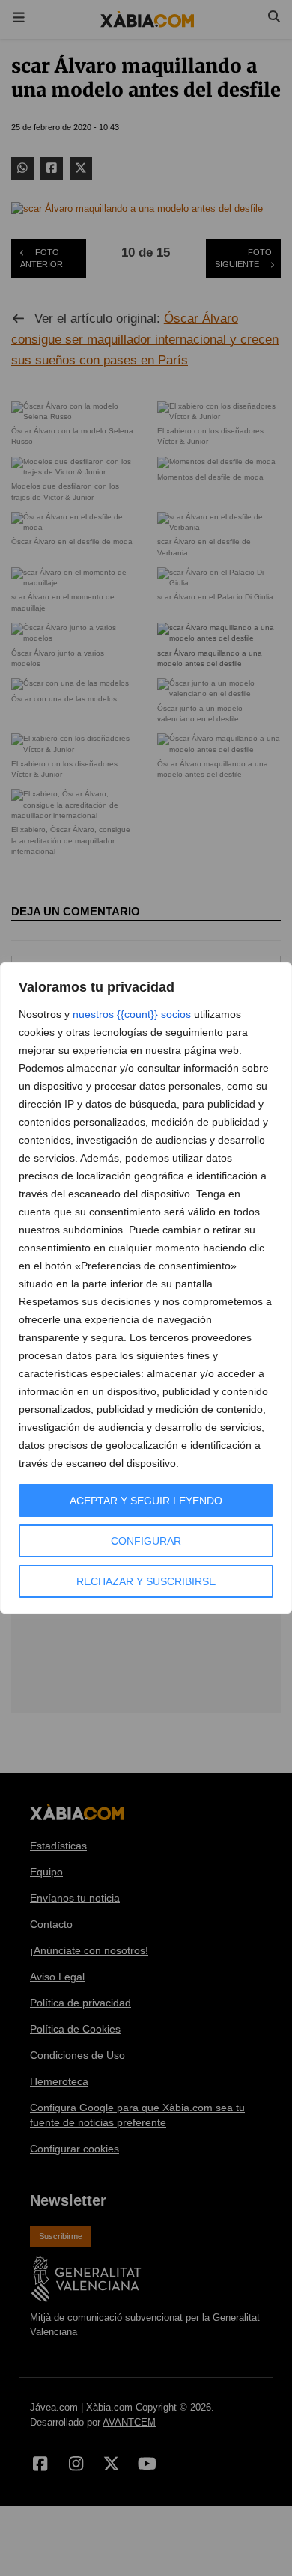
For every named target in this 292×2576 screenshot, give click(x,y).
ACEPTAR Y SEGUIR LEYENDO (146, 1501)
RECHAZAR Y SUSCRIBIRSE (146, 1581)
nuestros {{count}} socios (132, 1014)
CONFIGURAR (146, 1541)
